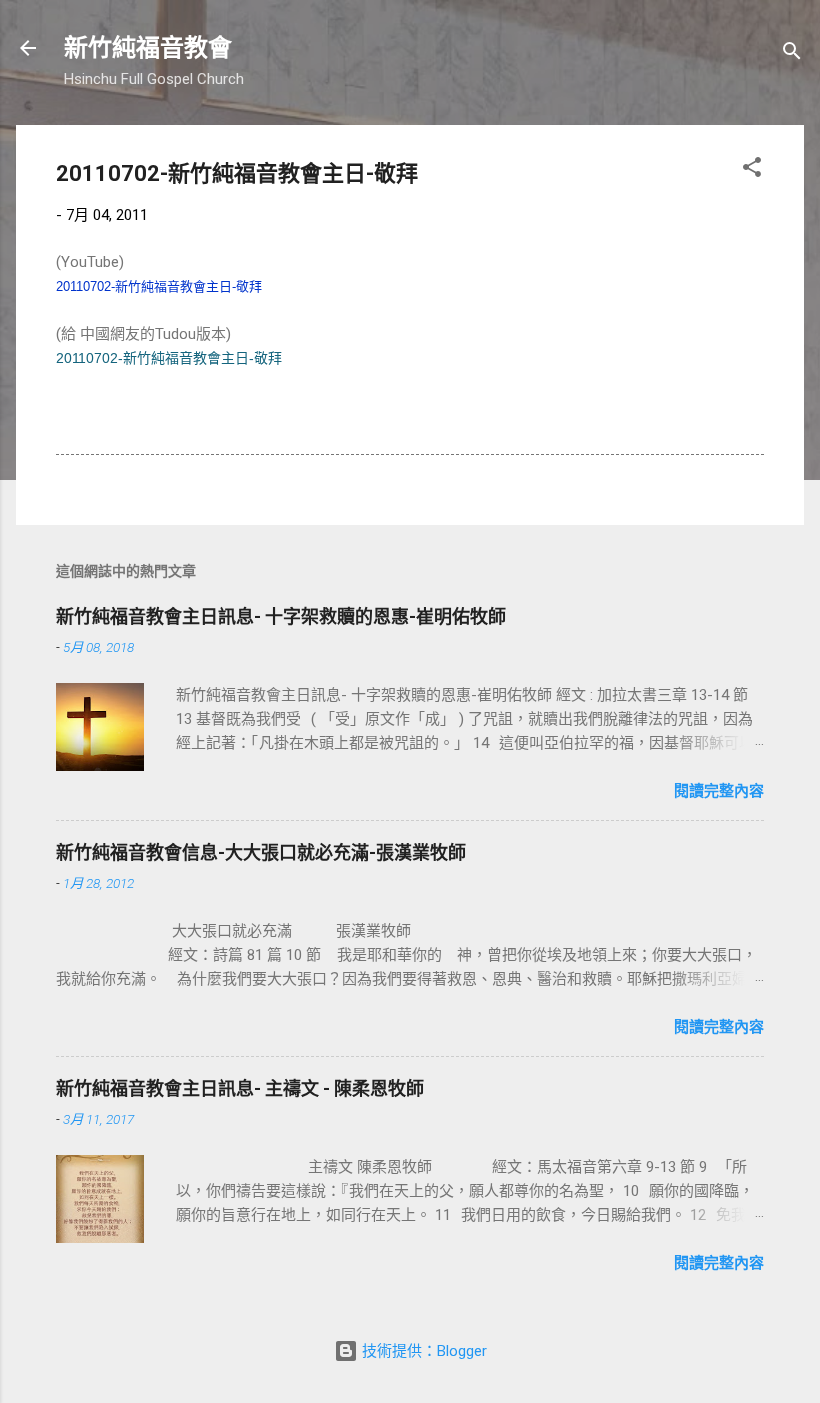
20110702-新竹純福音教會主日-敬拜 (159, 286)
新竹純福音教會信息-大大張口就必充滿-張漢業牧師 (261, 852)
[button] (752, 170)
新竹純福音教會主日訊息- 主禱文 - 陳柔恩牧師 (240, 1088)
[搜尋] (792, 54)
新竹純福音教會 (148, 48)
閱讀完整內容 (719, 791)
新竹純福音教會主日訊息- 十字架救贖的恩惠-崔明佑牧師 (281, 616)
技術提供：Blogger (422, 1351)
